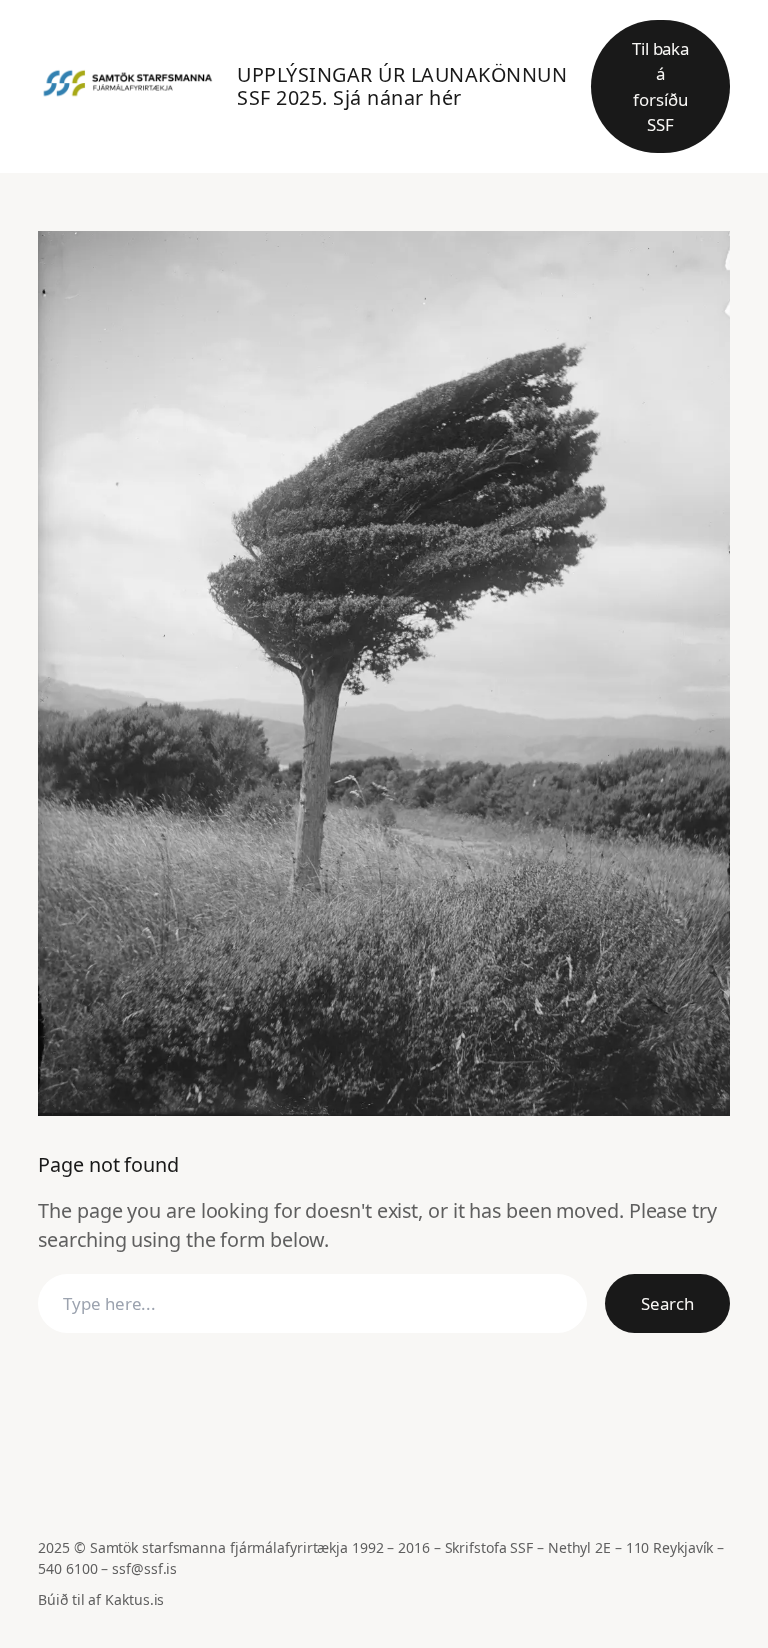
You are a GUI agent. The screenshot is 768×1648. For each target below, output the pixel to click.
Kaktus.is (134, 1599)
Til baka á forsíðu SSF (660, 86)
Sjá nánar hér (397, 97)
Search (667, 1303)
